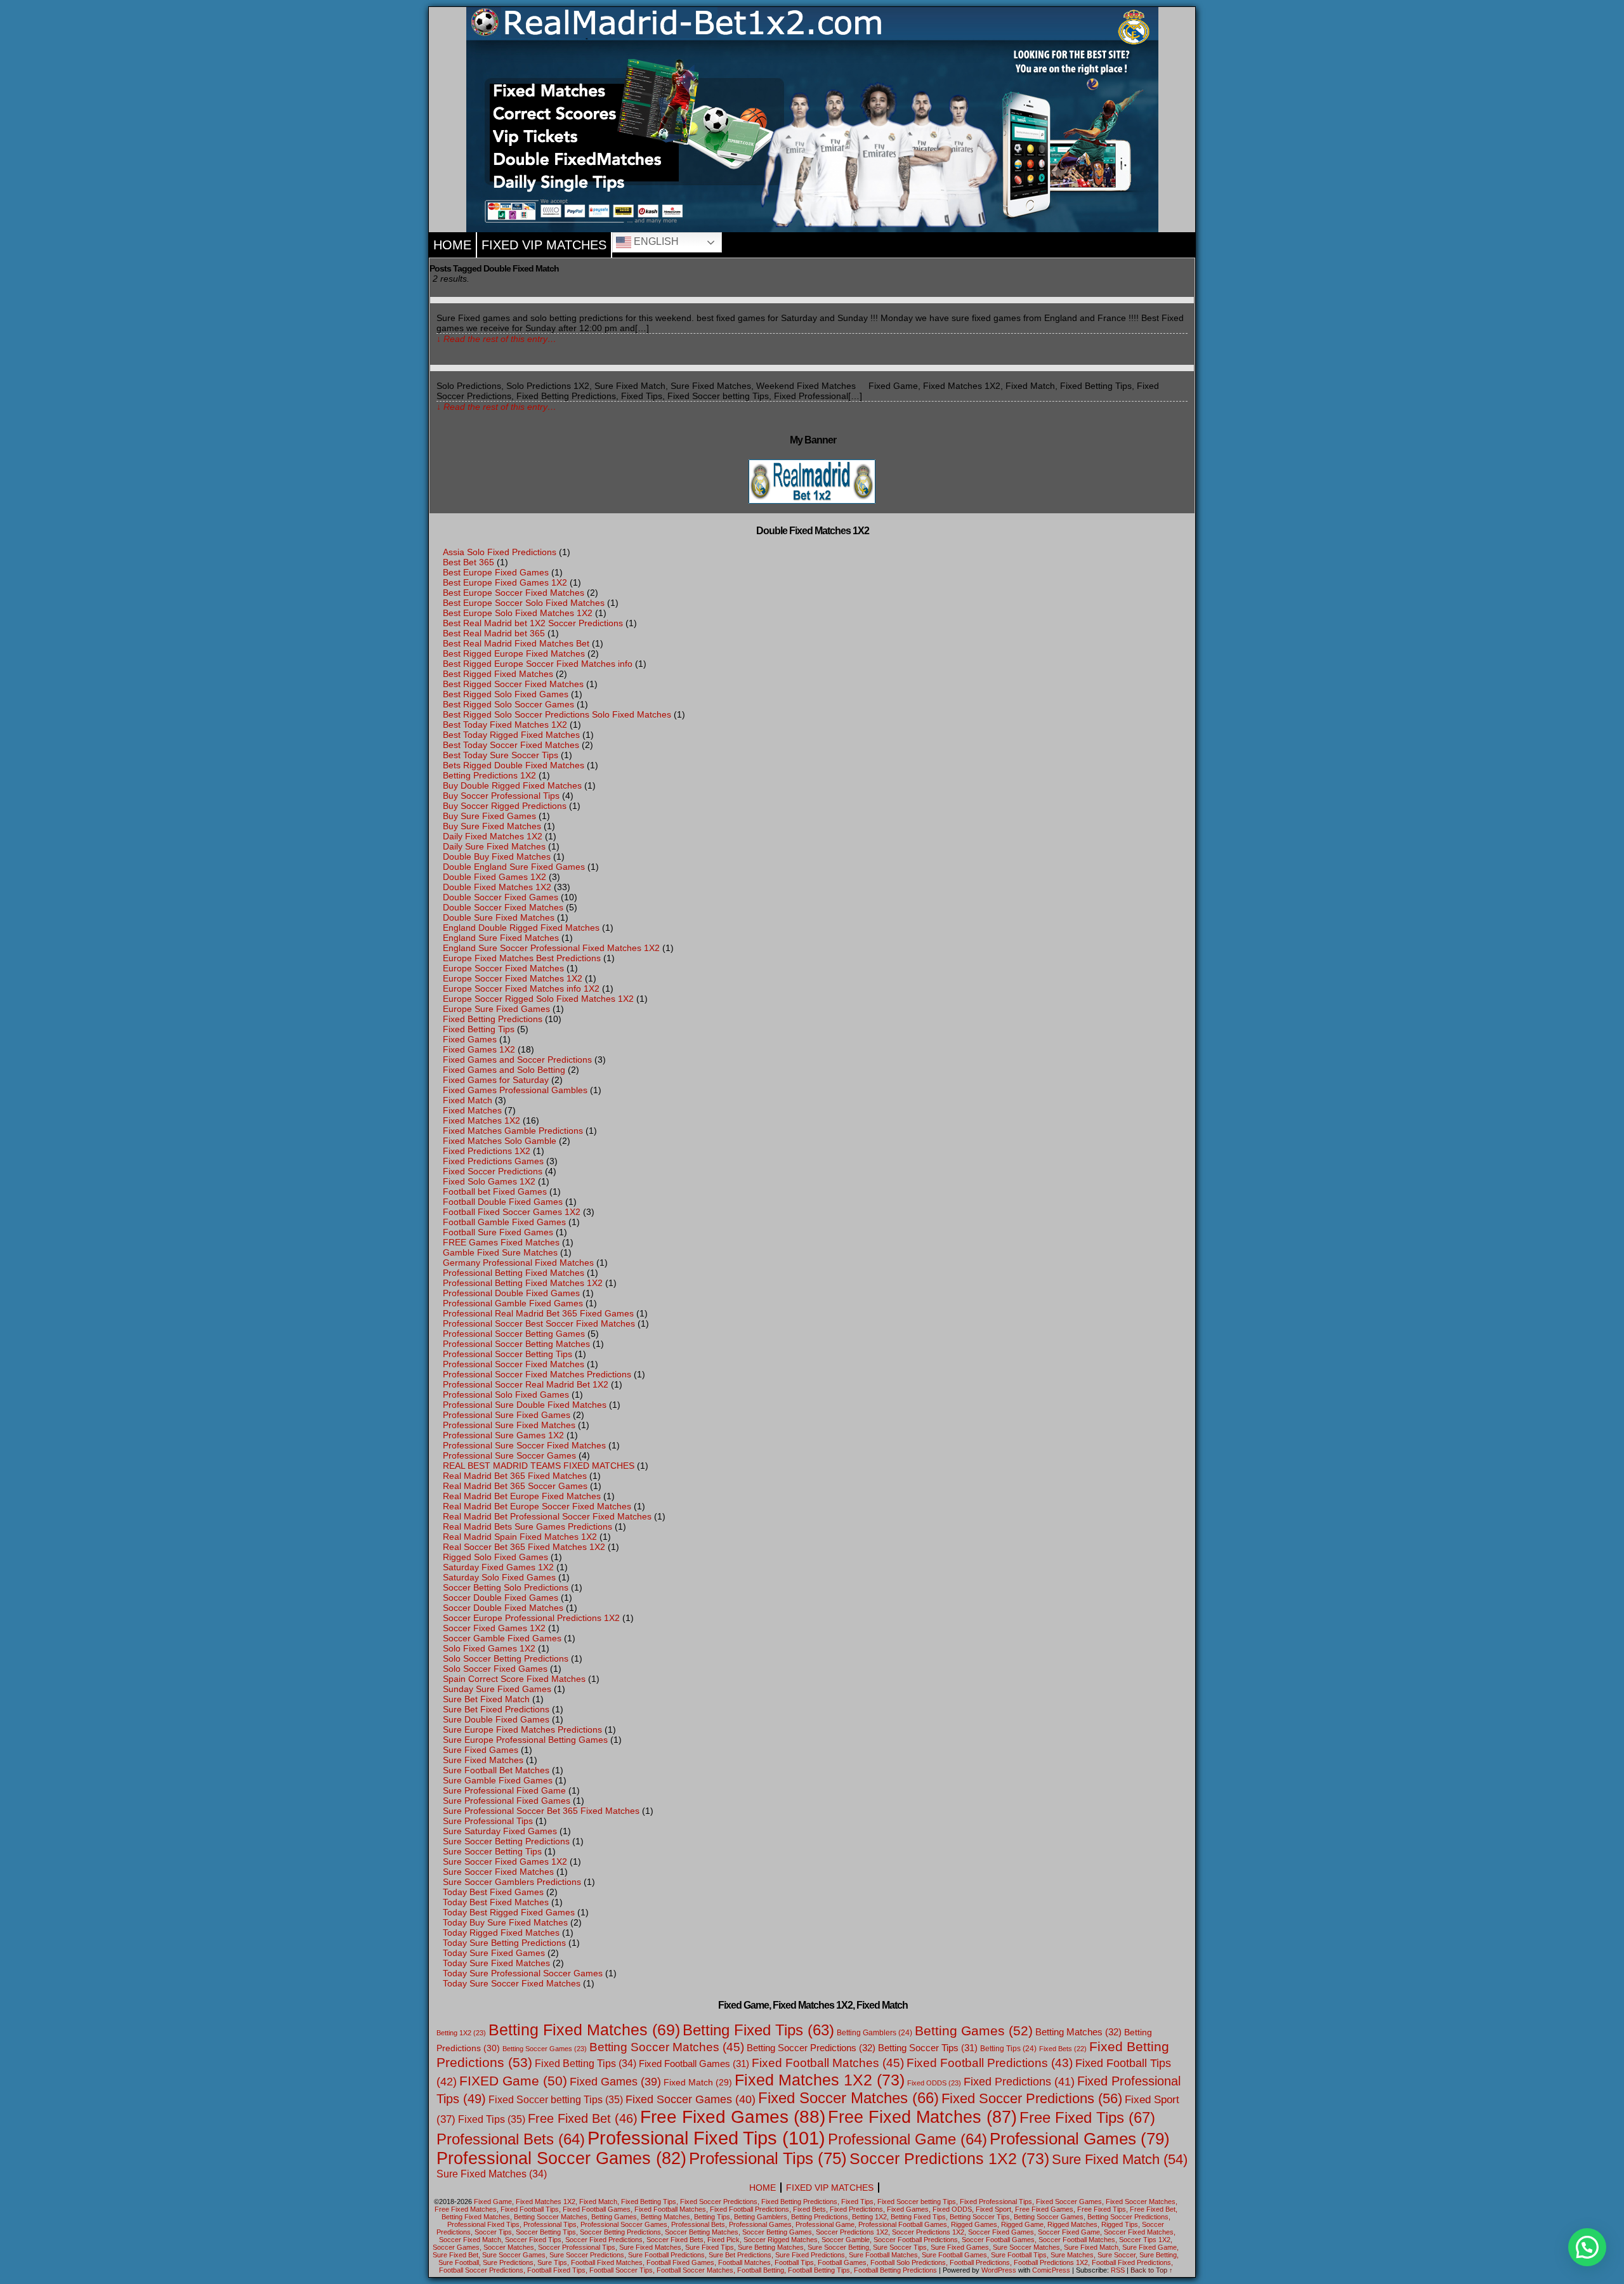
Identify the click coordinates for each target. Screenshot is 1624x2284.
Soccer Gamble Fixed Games (502, 1638)
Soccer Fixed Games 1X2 (494, 1628)
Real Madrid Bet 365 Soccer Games (515, 1486)
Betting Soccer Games (545, 2049)
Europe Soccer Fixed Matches (503, 968)
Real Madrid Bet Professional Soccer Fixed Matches (547, 1516)
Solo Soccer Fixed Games (495, 1669)
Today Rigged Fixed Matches (501, 1933)
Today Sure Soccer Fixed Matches (512, 1983)
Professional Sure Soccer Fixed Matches (524, 1445)
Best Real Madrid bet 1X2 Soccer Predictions (533, 623)
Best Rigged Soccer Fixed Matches (513, 684)
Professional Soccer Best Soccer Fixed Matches (539, 1323)
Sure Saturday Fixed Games (500, 1831)
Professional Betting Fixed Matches (514, 1273)
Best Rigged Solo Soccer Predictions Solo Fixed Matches (557, 714)
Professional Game (907, 2139)
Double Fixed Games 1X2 (494, 877)
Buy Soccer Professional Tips (501, 796)
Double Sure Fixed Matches (499, 917)
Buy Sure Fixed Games (489, 816)
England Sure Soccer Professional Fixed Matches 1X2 (551, 948)
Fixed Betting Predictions (493, 1019)
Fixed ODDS (934, 2083)
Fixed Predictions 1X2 (487, 1151)
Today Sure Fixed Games (494, 1953)
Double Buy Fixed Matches (497, 856)
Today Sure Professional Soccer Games (523, 1973)
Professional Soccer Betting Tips (507, 1354)
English (655, 241)
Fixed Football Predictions (990, 2063)
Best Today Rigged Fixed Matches (511, 735)
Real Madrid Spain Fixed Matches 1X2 (520, 1537)
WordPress (999, 2270)
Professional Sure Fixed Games (507, 1415)
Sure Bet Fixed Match (486, 1699)
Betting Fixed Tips (758, 2030)
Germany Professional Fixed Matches (518, 1263)
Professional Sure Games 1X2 (503, 1435)
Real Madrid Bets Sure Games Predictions (527, 1526)
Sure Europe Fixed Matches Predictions (522, 1729)
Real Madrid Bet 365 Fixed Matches (515, 1476)
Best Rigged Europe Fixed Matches (514, 653)
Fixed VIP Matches (544, 245)
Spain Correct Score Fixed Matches (514, 1679)
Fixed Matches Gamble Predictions (513, 1131)
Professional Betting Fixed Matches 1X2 (523, 1283)
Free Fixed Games (733, 2117)
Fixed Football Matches (828, 2063)
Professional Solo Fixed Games (506, 1395)
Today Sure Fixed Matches (496, 1963)
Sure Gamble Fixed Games (498, 1780)
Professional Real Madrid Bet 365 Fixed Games (538, 1313)
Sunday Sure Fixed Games (497, 1689)
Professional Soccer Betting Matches (516, 1344)
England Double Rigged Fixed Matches (521, 928)
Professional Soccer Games (561, 2158)
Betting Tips (1008, 2049)
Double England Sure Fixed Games (514, 867)
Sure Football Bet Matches (496, 1770)
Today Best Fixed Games (493, 1892)
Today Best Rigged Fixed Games (509, 1912)
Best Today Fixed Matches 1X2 (505, 725)
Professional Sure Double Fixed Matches (525, 1405)
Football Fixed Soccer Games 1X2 (512, 1212)
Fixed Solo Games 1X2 (489, 1181)
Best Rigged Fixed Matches (498, 674)
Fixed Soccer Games (691, 2099)
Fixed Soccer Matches (848, 2098)
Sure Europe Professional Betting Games (525, 1740)
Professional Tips (768, 2158)
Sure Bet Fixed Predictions (496, 1709)
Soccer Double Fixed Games (501, 1598)
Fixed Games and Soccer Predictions (517, 1060)
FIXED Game (513, 2081)
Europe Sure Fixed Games (496, 1009)
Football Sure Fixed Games (498, 1232)
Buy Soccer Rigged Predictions (505, 806)
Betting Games (974, 2031)
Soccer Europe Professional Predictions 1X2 (531, 1618)
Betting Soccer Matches (667, 2047)
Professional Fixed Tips (706, 2138)
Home (452, 245)
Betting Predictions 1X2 (489, 775)
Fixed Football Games (694, 2064)
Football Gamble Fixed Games (504, 1222)
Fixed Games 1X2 (479, 1049)
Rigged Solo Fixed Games (495, 1557)
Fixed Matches (472, 1110)
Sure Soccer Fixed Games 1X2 (505, 1861)
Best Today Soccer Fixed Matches (511, 745)
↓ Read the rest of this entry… (496, 339)
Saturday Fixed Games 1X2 (498, 1567)
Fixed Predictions (1019, 2082)
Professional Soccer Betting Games (514, 1334)
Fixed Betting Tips (479, 1029)
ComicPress (1051, 2270)
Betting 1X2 (461, 2033)
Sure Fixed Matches (483, 1760)
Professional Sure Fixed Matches (509, 1425)
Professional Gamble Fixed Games (513, 1303)
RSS (1118, 2270)
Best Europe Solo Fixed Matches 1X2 (518, 613)
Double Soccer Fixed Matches (503, 907)
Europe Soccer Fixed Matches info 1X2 (521, 988)
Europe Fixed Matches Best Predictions (522, 958)
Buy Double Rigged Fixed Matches (512, 785)
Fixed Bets (1063, 2049)
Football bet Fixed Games (495, 1191)
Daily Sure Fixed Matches (494, 846)
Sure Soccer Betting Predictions (506, 1841)
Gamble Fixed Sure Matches (500, 1252)
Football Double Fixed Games (503, 1202)
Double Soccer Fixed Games (501, 897)
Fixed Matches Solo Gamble (500, 1141)
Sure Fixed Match (1120, 2159)
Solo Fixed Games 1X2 (489, 1648)
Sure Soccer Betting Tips (492, 1851)
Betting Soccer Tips (928, 2048)
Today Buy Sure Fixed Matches (505, 1922)
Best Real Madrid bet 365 (494, 633)
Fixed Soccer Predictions (493, 1171)
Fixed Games (470, 1039)
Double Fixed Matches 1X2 (497, 887)
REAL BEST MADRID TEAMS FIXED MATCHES (539, 1466)
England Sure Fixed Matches (501, 938)
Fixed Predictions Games (493, 1161)
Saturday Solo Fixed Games (499, 1577)
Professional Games (1080, 2139)
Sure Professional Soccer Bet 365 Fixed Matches (541, 1811)
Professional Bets (511, 2139)
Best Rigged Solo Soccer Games (508, 704)
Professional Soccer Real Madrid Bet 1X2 (526, 1384)
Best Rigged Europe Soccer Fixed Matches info (538, 664)
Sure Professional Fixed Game (504, 1790)
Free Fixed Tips (1087, 2117)
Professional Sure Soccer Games (509, 1455)
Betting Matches (1078, 2032)
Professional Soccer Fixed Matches (514, 1364)
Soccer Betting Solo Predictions (506, 1587)
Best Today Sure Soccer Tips (501, 755)
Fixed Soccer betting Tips (556, 2099)
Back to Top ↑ (1152, 2270)
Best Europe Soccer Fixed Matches (514, 593)
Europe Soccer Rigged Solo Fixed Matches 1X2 (538, 999)
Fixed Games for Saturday (496, 1080)
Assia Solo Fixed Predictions (500, 552)
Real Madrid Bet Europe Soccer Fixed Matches (537, 1506)
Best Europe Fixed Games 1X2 (505, 582)
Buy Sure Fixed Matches (492, 826)
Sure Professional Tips (488, 1821)
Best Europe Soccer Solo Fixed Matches (524, 603)
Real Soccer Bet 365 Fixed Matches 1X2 (524, 1547)
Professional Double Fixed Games (511, 1293)
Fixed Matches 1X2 (481, 1120)
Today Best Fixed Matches (496, 1902)
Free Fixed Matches (922, 2117)
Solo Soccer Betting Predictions (506, 1658)
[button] (1587, 2247)
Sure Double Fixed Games (496, 1719)
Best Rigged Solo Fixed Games (506, 694)
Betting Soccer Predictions (811, 2048)
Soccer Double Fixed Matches (503, 1608)
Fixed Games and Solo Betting (504, 1070)
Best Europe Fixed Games (496, 572)
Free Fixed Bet (583, 2118)
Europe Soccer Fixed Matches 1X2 (513, 978)
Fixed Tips (492, 2119)
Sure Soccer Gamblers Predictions (512, 1882)
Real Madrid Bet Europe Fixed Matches (522, 1496)
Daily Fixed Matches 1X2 (493, 836)
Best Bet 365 (468, 562)
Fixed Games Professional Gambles (515, 1090)
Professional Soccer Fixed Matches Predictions (537, 1374)
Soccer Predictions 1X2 (949, 2158)
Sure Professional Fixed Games (507, 1801)
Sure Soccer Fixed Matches (498, 1872)
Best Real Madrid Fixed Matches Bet (516, 643)
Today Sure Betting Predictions (504, 1943)
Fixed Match (468, 1100)
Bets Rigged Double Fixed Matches (514, 765)
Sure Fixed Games (481, 1750)
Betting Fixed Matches (584, 2030)
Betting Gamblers (874, 2033)
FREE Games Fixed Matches (501, 1242)
